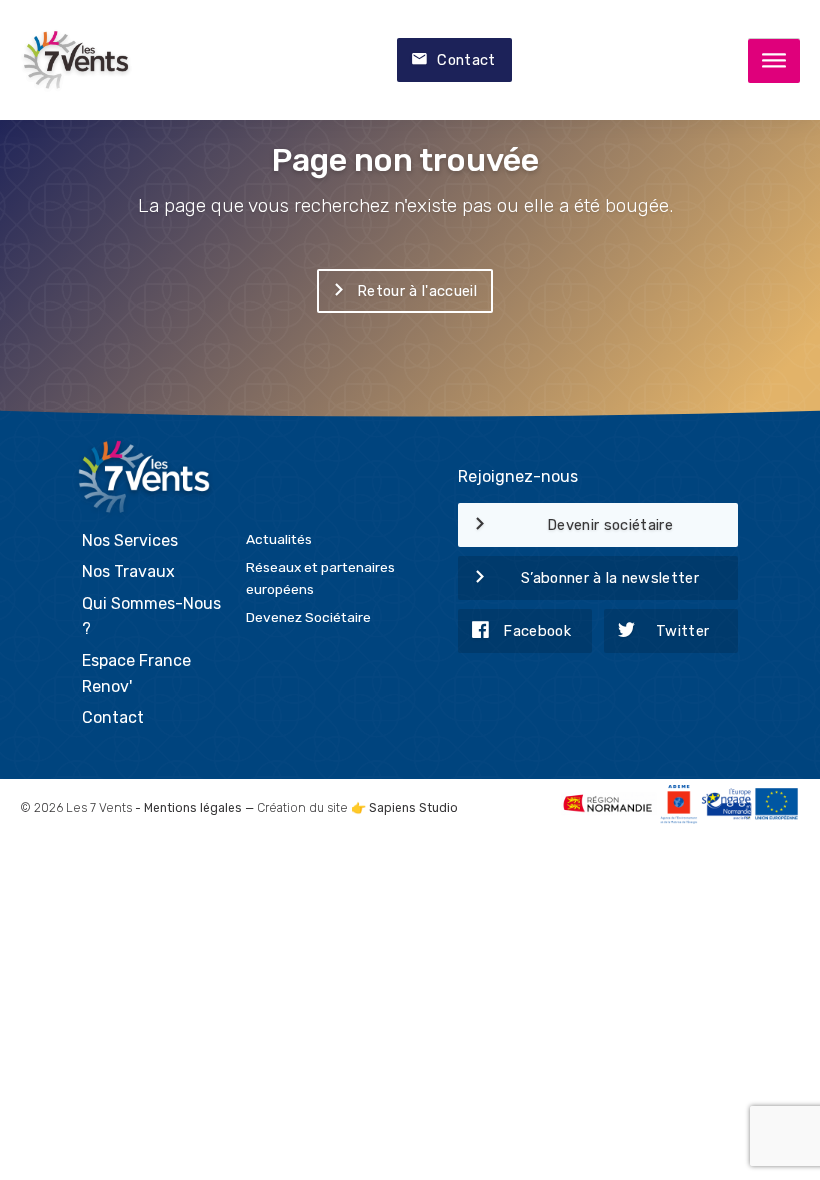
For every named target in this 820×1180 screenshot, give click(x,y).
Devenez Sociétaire (308, 617)
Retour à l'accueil (417, 291)
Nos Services (130, 540)
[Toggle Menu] (774, 61)
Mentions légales (193, 808)
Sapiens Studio (413, 808)
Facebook (537, 631)
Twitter (682, 631)
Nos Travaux (128, 571)
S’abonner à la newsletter (610, 578)
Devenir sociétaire (610, 525)
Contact (466, 60)
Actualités (279, 539)
